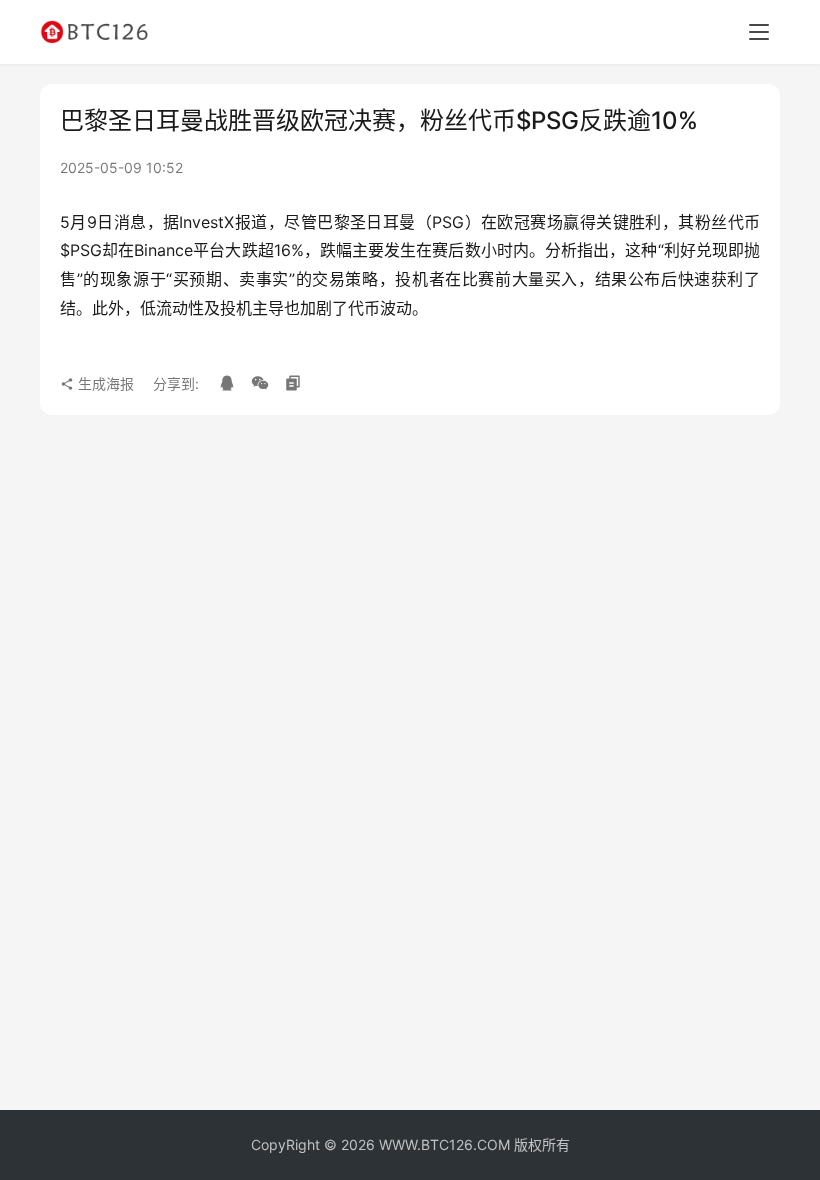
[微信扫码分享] (260, 384)
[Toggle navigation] (759, 32)
